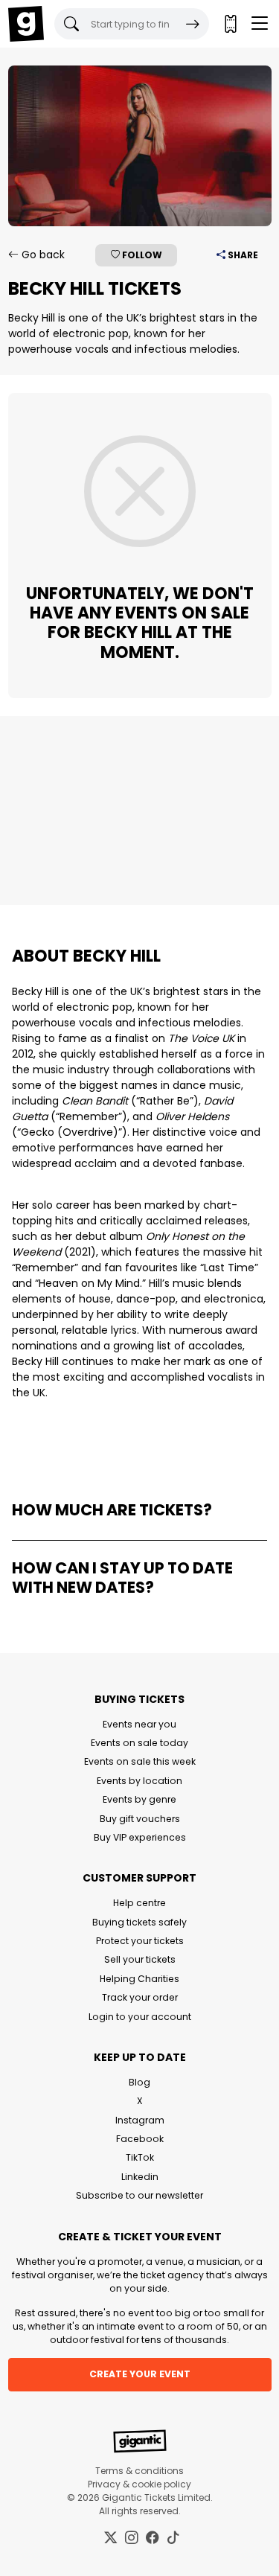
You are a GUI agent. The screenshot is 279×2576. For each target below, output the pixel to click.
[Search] (193, 24)
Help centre (139, 1903)
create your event (140, 2374)
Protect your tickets (140, 1941)
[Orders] (230, 24)
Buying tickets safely (139, 1922)
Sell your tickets (140, 1959)
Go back (42, 255)
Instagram (140, 2120)
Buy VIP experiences (140, 1837)
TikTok (140, 2157)
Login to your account (140, 2017)
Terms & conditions (139, 2471)
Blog (139, 2082)
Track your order (140, 1997)
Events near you (139, 1724)
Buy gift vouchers (140, 1819)
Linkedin (140, 2177)
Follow (141, 255)
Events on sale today (139, 1743)
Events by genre (139, 1799)
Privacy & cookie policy (139, 2484)
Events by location (139, 1781)
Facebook (140, 2139)
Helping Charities (139, 1979)
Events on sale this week (140, 1761)
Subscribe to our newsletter (139, 2195)
